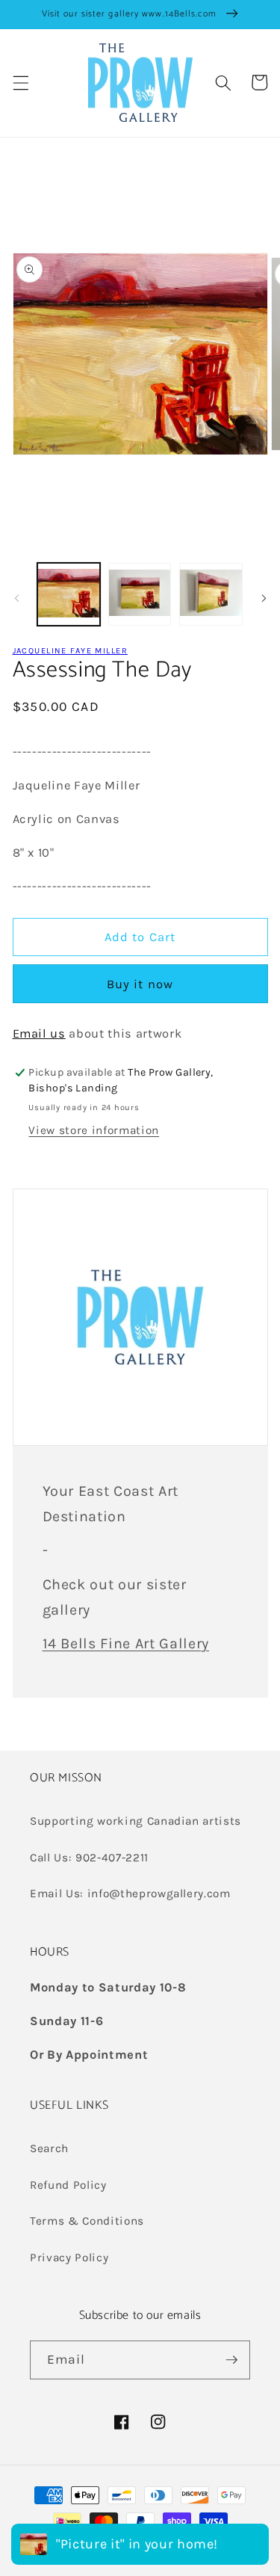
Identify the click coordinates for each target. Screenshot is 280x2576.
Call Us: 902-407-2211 (89, 1858)
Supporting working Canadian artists (136, 1821)
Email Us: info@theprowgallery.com (130, 1894)
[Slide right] (264, 598)
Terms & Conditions (87, 2221)
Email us (39, 1033)
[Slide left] (16, 598)
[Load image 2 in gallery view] (140, 594)
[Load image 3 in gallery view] (211, 594)
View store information (94, 1130)
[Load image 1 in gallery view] (69, 594)
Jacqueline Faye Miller (70, 651)
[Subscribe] (231, 2360)
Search (49, 2148)
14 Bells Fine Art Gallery (126, 1643)
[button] (20, 82)
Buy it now (140, 984)
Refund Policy (68, 2185)
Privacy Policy (69, 2258)
